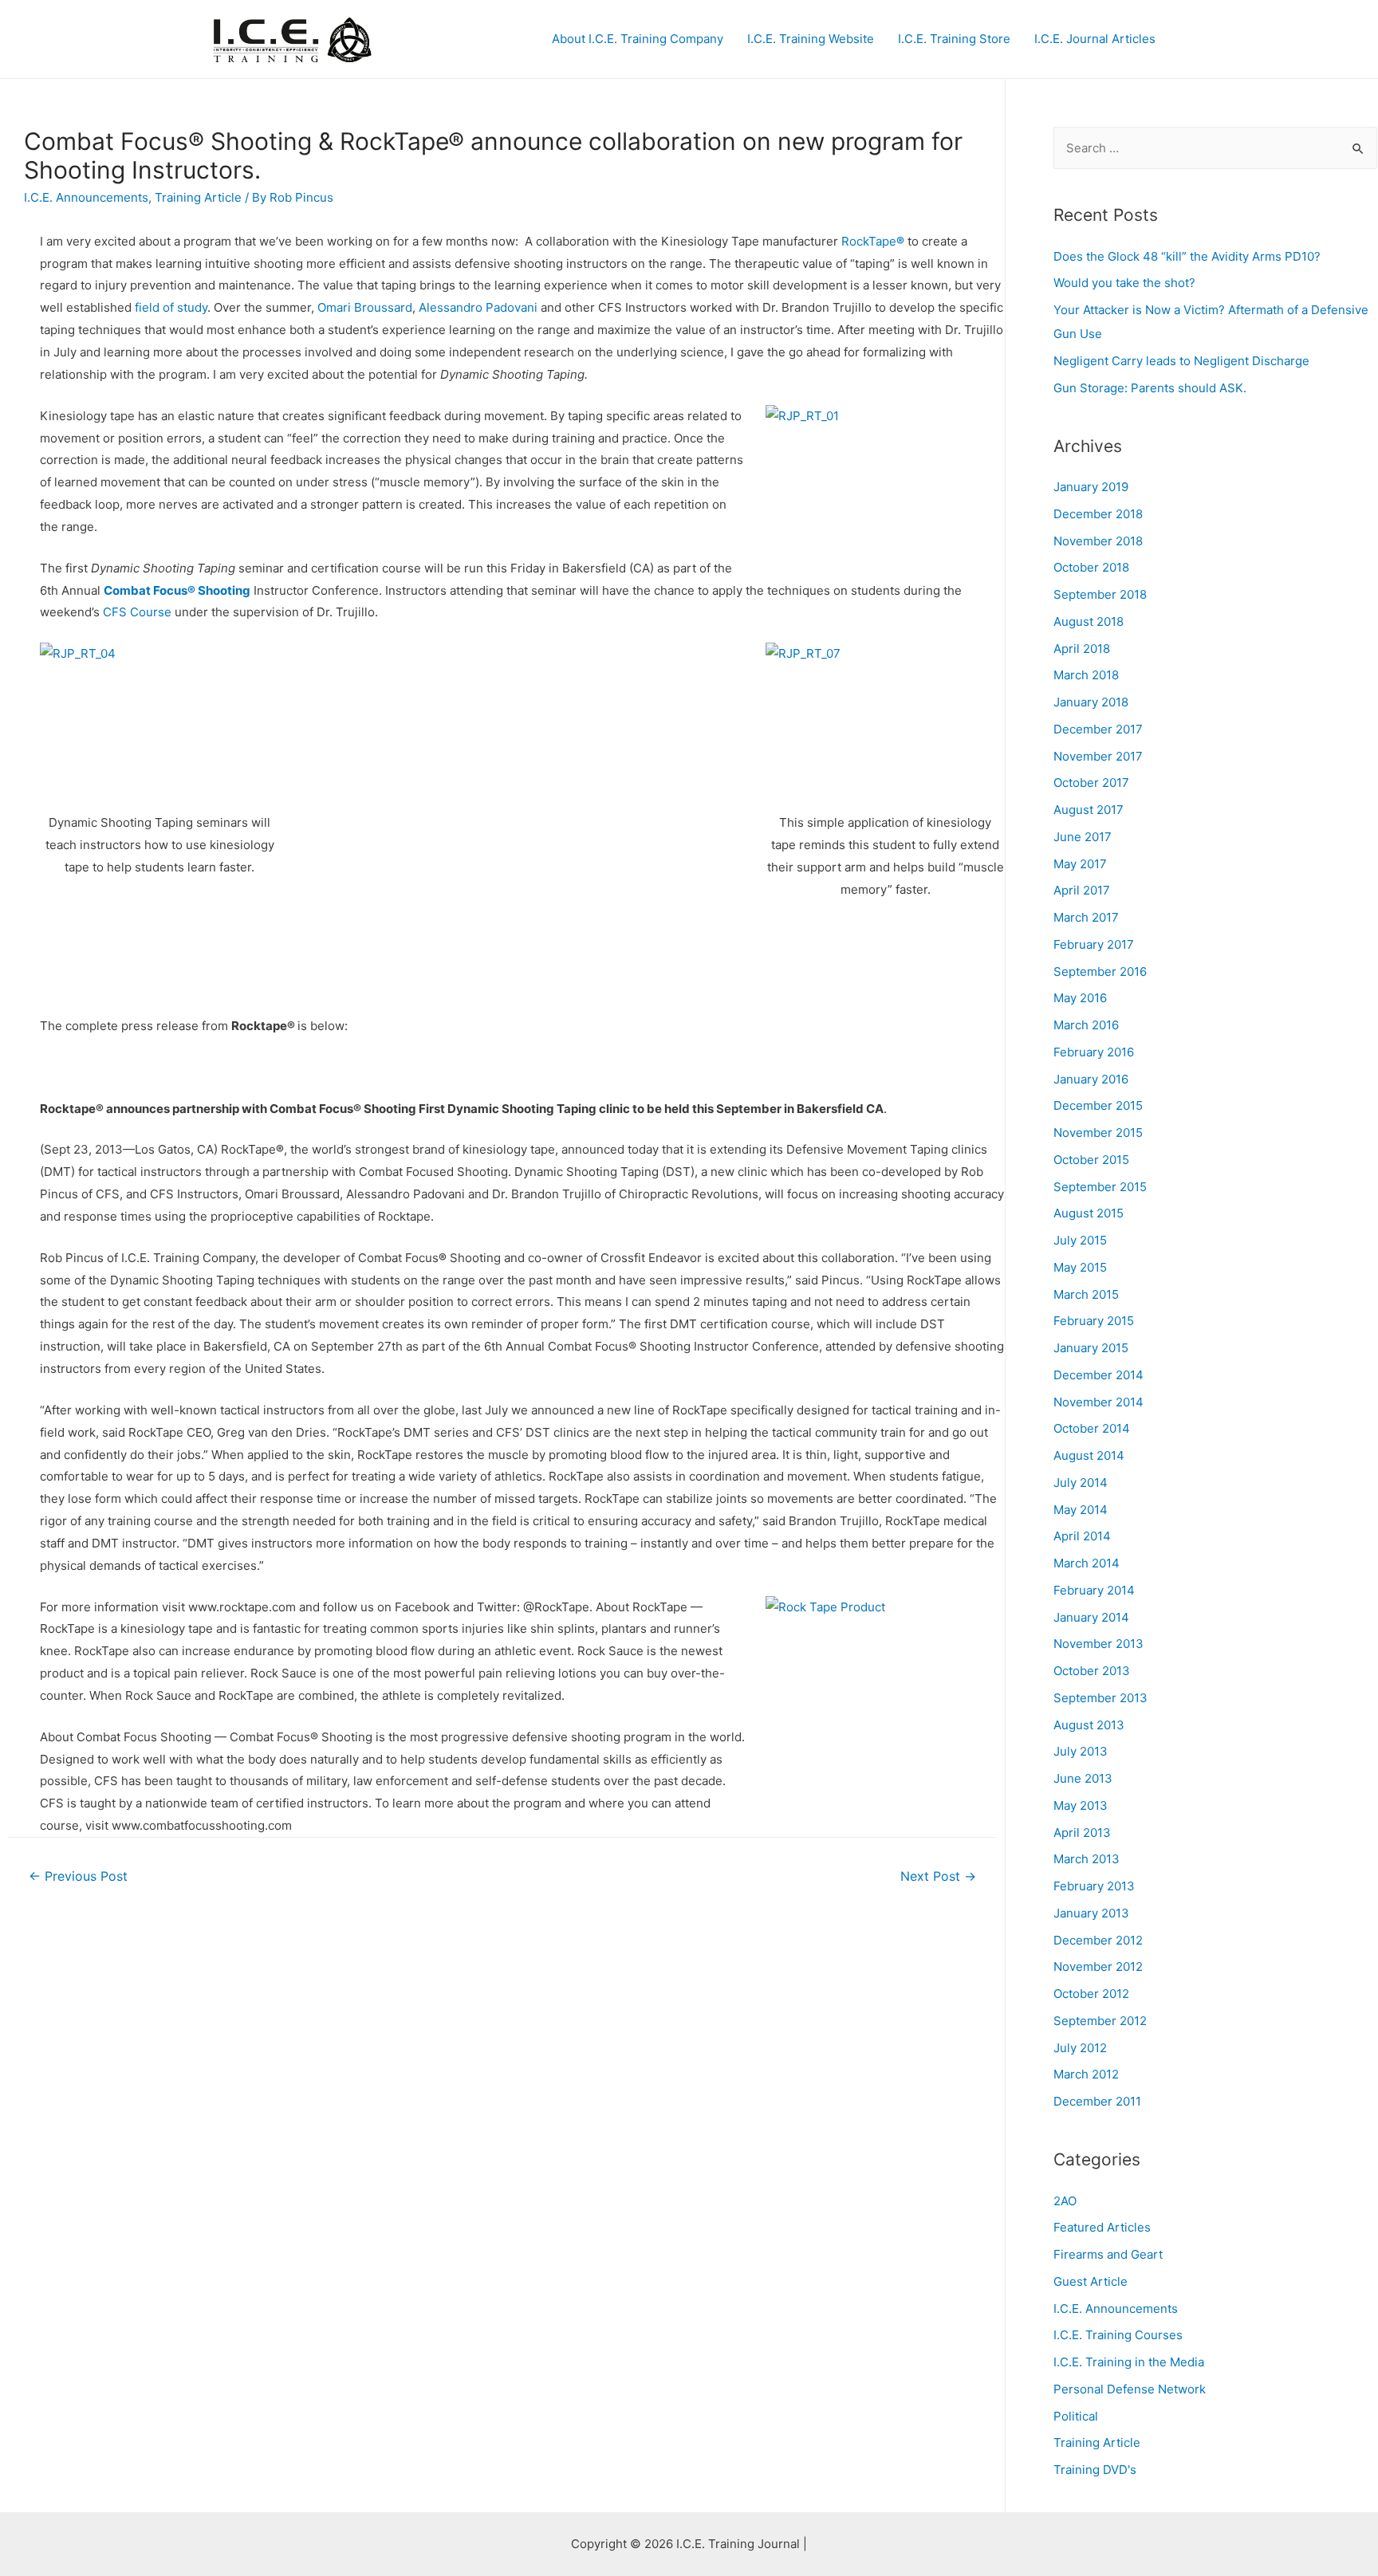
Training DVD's (1095, 2470)
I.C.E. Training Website (811, 39)
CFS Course (137, 612)
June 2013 (1083, 1778)
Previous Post (78, 1876)
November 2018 (1098, 541)
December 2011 (1097, 2101)
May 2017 (1080, 864)
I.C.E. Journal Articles (1095, 39)
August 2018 (1089, 621)
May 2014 (1081, 1510)
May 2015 (1080, 1267)
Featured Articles (1102, 2227)
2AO (1065, 2201)
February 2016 (1094, 1052)
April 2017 (1082, 890)
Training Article (198, 197)
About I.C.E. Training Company (638, 39)
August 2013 (1089, 1725)
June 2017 (1083, 837)
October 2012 (1091, 1994)
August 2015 (1089, 1213)
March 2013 (1087, 1859)
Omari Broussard (365, 307)
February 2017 (1094, 944)
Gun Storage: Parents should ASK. (1150, 388)
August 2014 (1089, 1455)
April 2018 (1082, 649)
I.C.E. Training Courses (1118, 2335)
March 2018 (1086, 675)
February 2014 (1094, 1590)
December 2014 (1098, 1375)
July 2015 (1080, 1240)
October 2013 (1092, 1671)
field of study (171, 307)
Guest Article (1091, 2281)
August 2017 (1089, 810)
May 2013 (1081, 1805)
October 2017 (1091, 783)
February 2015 (1094, 1321)
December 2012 (1098, 1940)
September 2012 (1100, 2021)
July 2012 (1080, 2048)
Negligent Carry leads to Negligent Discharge (1181, 361)
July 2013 (1081, 1751)
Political (1076, 2416)
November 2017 (1098, 756)
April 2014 (1082, 1536)
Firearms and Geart (1108, 2254)
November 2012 (1098, 1966)
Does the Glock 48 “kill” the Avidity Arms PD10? (1187, 256)
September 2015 (1100, 1187)
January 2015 (1091, 1348)
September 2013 (1100, 1698)
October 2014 (1092, 1428)
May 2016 (1080, 998)
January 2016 (1091, 1079)
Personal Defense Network (1130, 2389)
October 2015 (1091, 1160)
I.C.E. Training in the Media (1129, 2362)
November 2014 (1098, 1402)
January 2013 (1091, 1913)
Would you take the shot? (1124, 283)
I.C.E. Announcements (86, 197)
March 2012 (1086, 2074)
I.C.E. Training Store (954, 39)
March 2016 (1086, 1025)
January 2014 (1091, 1617)
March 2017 (1086, 917)
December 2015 (1098, 1105)
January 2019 (1091, 487)
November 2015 (1098, 1133)
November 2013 (1098, 1644)
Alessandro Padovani (478, 307)
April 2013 (1082, 1833)
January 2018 (1091, 702)
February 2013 (1094, 1886)
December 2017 (1098, 729)
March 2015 (1086, 1294)
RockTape (873, 241)
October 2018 (1091, 567)
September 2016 (1100, 971)
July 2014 (1081, 1483)
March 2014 (1087, 1563)
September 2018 (1100, 594)
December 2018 (1098, 514)
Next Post (938, 1876)
